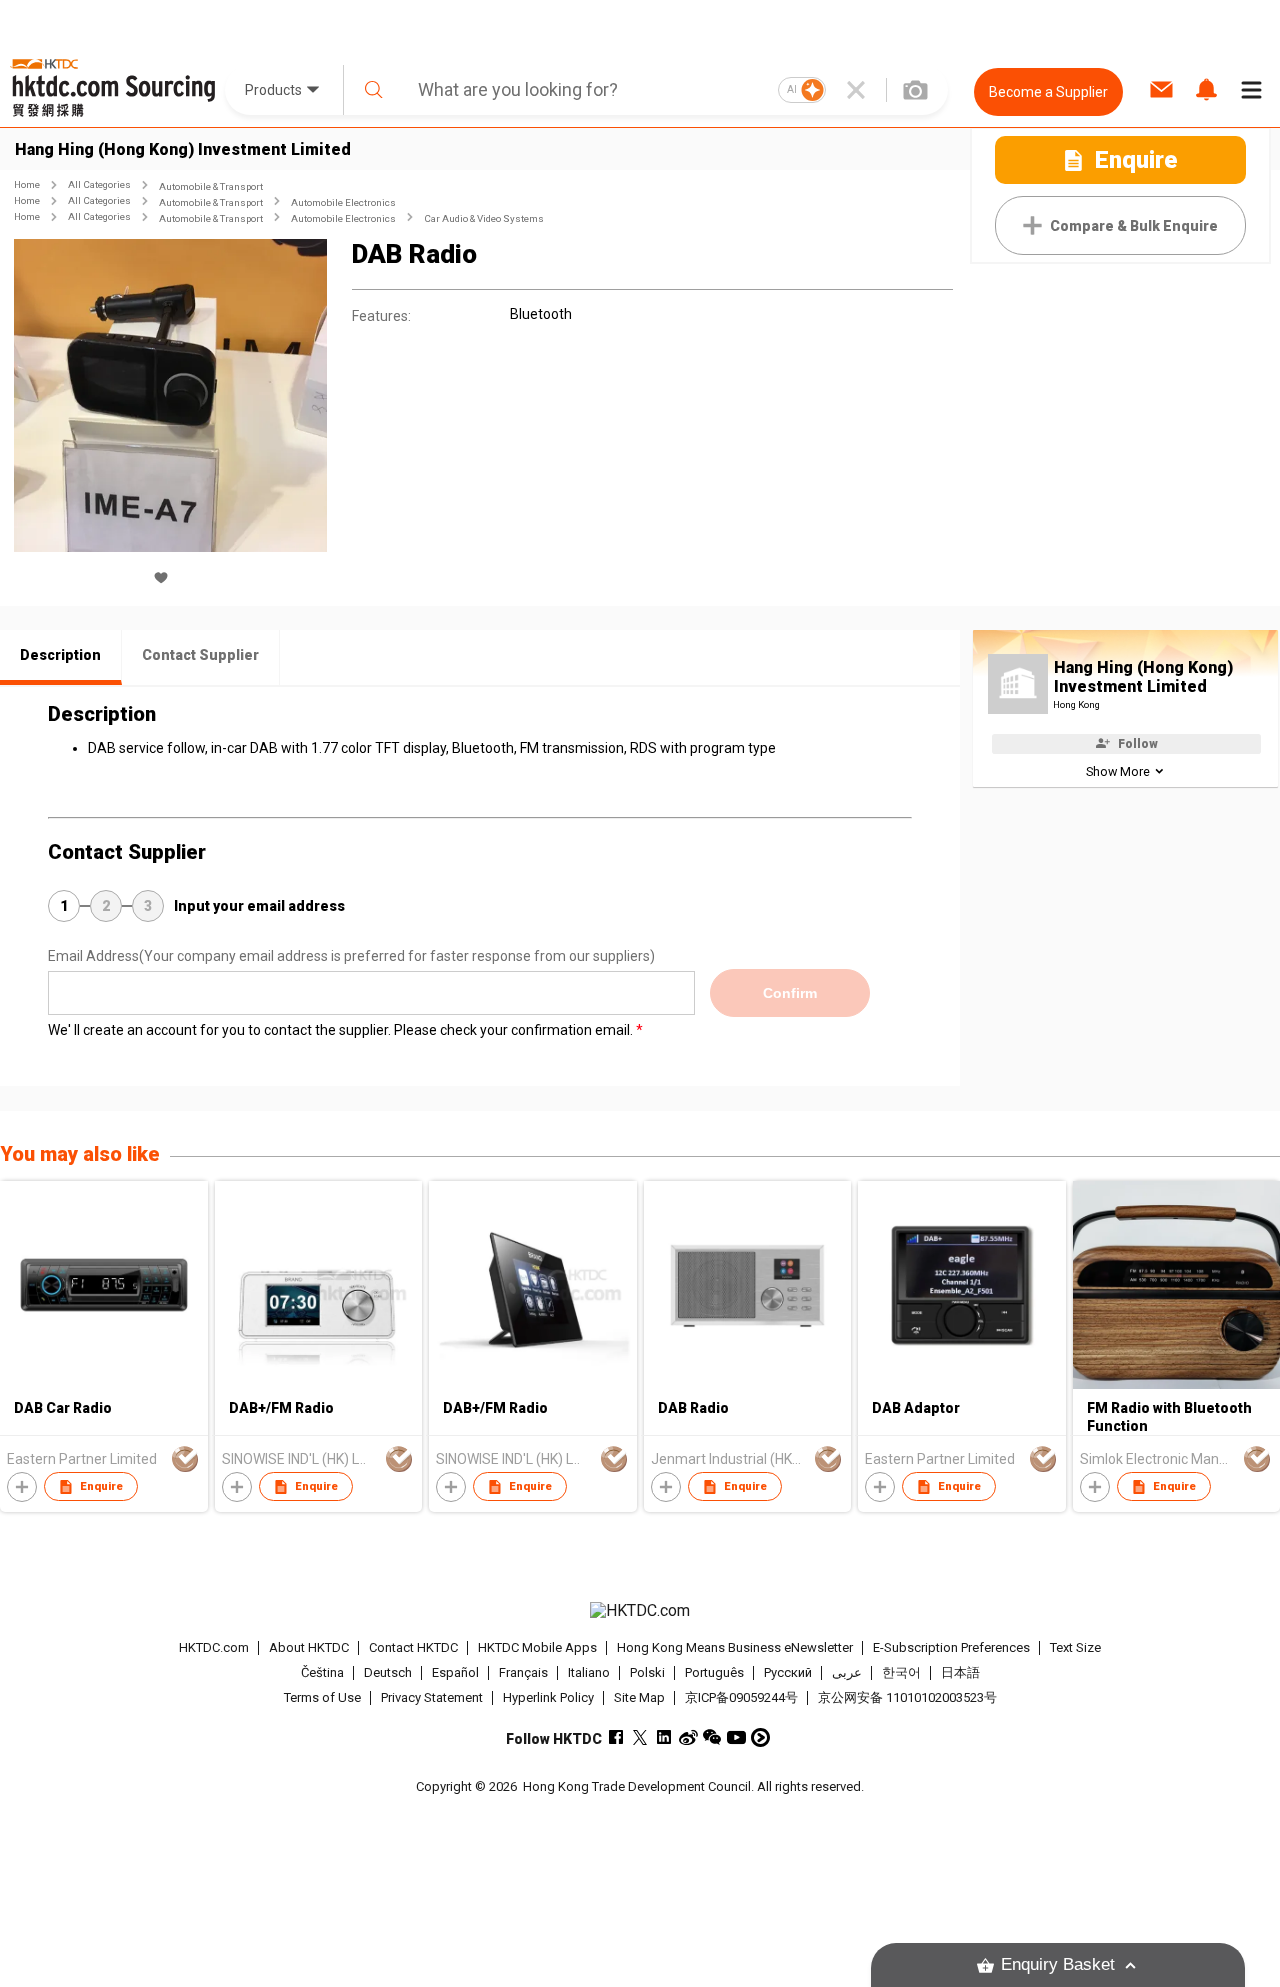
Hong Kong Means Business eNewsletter (735, 1647)
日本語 (960, 1672)
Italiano (589, 1672)
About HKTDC (309, 1647)
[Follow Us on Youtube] (736, 1737)
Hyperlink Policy (548, 1697)
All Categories (99, 184)
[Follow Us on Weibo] (688, 1737)
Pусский (788, 1672)
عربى (847, 1672)
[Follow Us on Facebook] (616, 1737)
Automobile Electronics (343, 202)
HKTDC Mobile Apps (537, 1647)
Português (714, 1672)
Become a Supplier (1048, 92)
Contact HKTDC (413, 1647)
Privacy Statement (432, 1697)
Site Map (639, 1697)
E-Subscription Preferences (951, 1647)
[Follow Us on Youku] (760, 1737)
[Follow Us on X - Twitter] (640, 1737)
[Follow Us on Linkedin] (664, 1737)
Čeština (322, 1672)
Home (27, 184)
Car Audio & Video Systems (484, 218)
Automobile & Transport (211, 186)
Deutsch (388, 1672)
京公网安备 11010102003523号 (907, 1697)
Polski (647, 1672)
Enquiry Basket (1058, 1964)
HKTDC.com (214, 1647)
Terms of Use (322, 1697)
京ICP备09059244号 (741, 1697)
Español (455, 1672)
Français (523, 1672)
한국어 (901, 1672)
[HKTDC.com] (639, 1611)
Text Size (1075, 1647)
